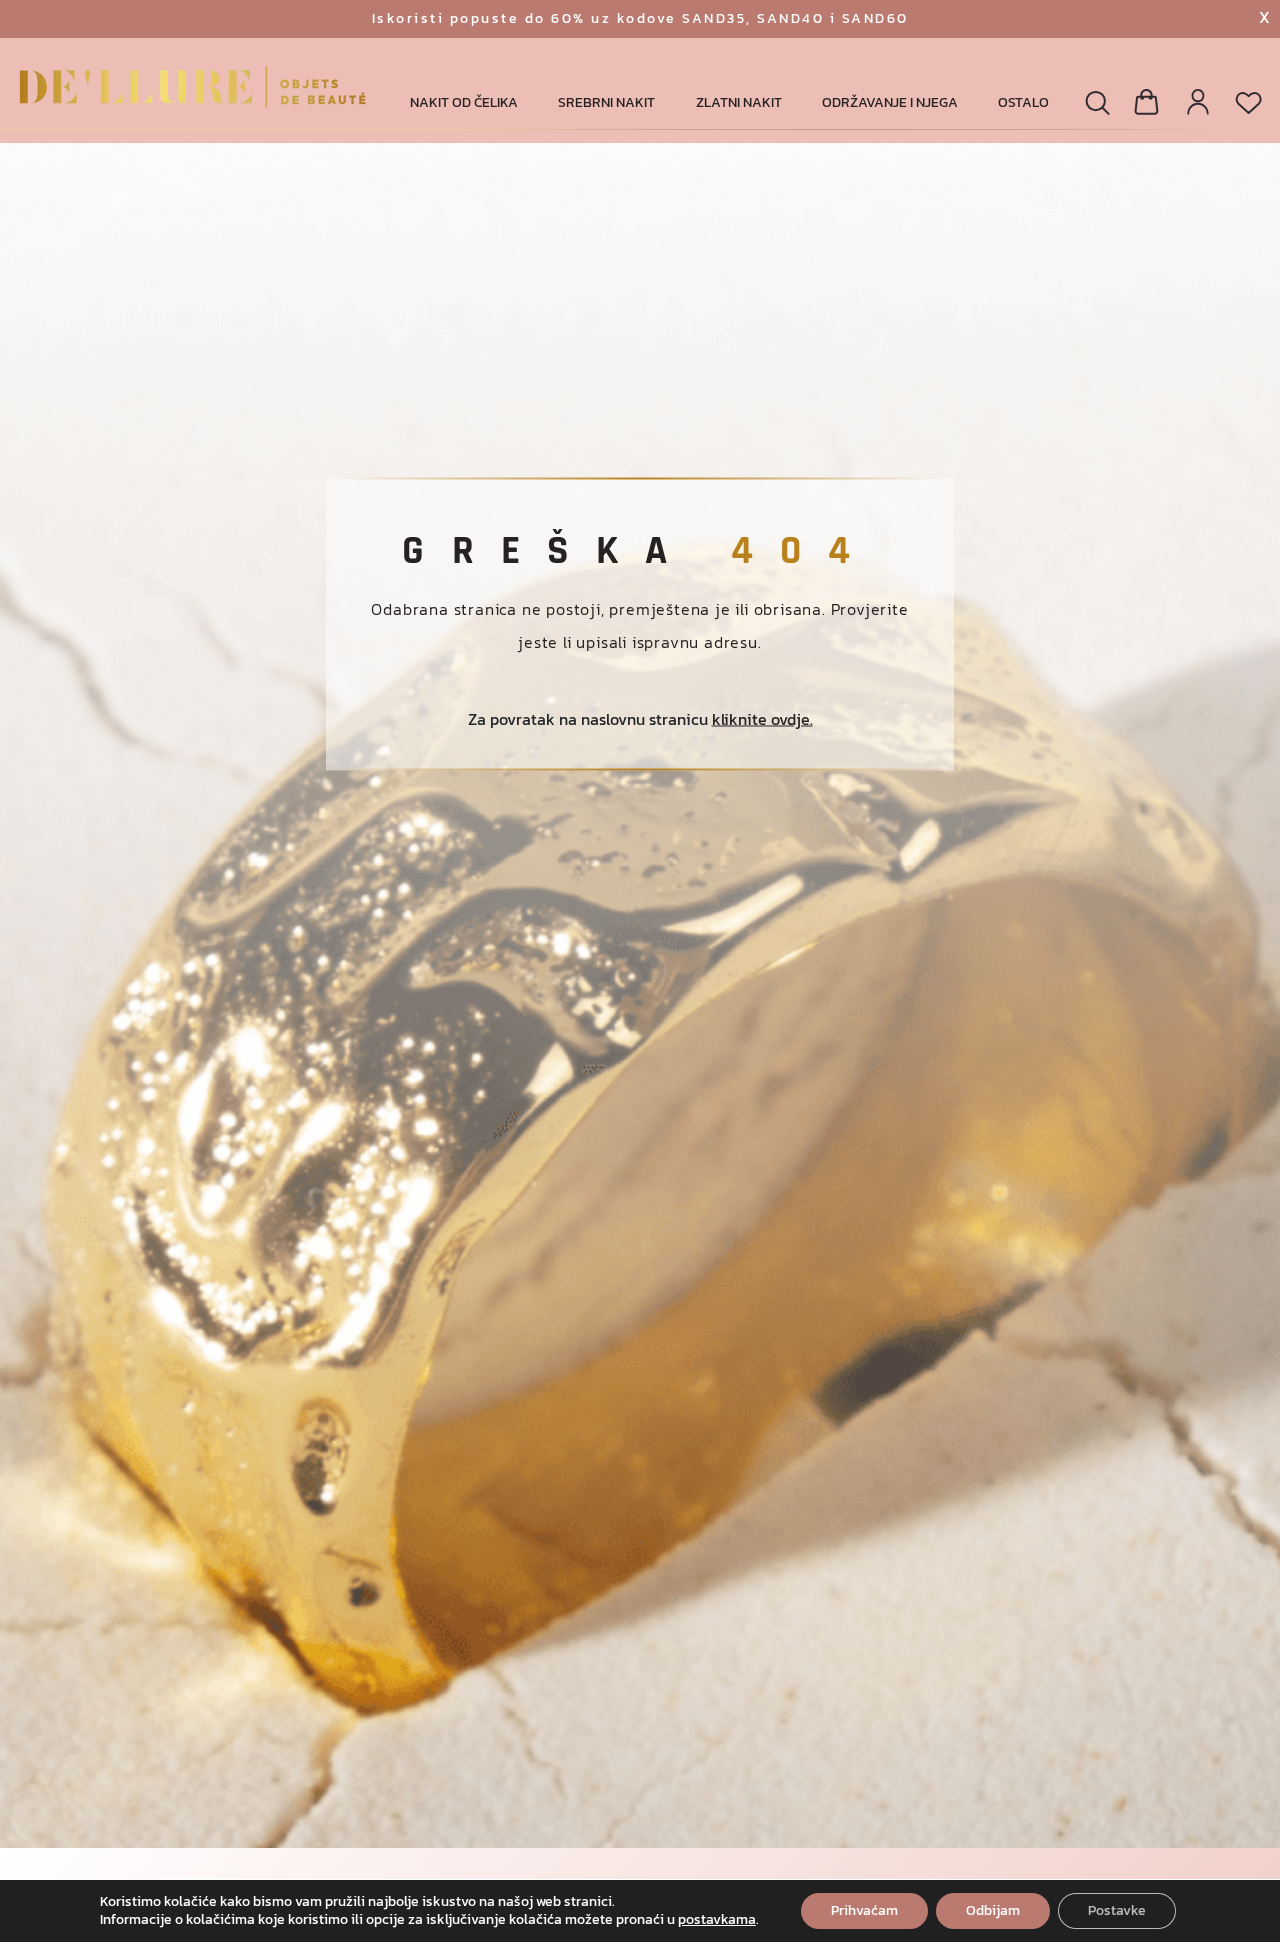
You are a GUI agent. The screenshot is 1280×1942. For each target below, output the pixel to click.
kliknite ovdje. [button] (762, 719)
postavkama (717, 1920)
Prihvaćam (864, 1910)
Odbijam (993, 1910)
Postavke (1117, 1910)
